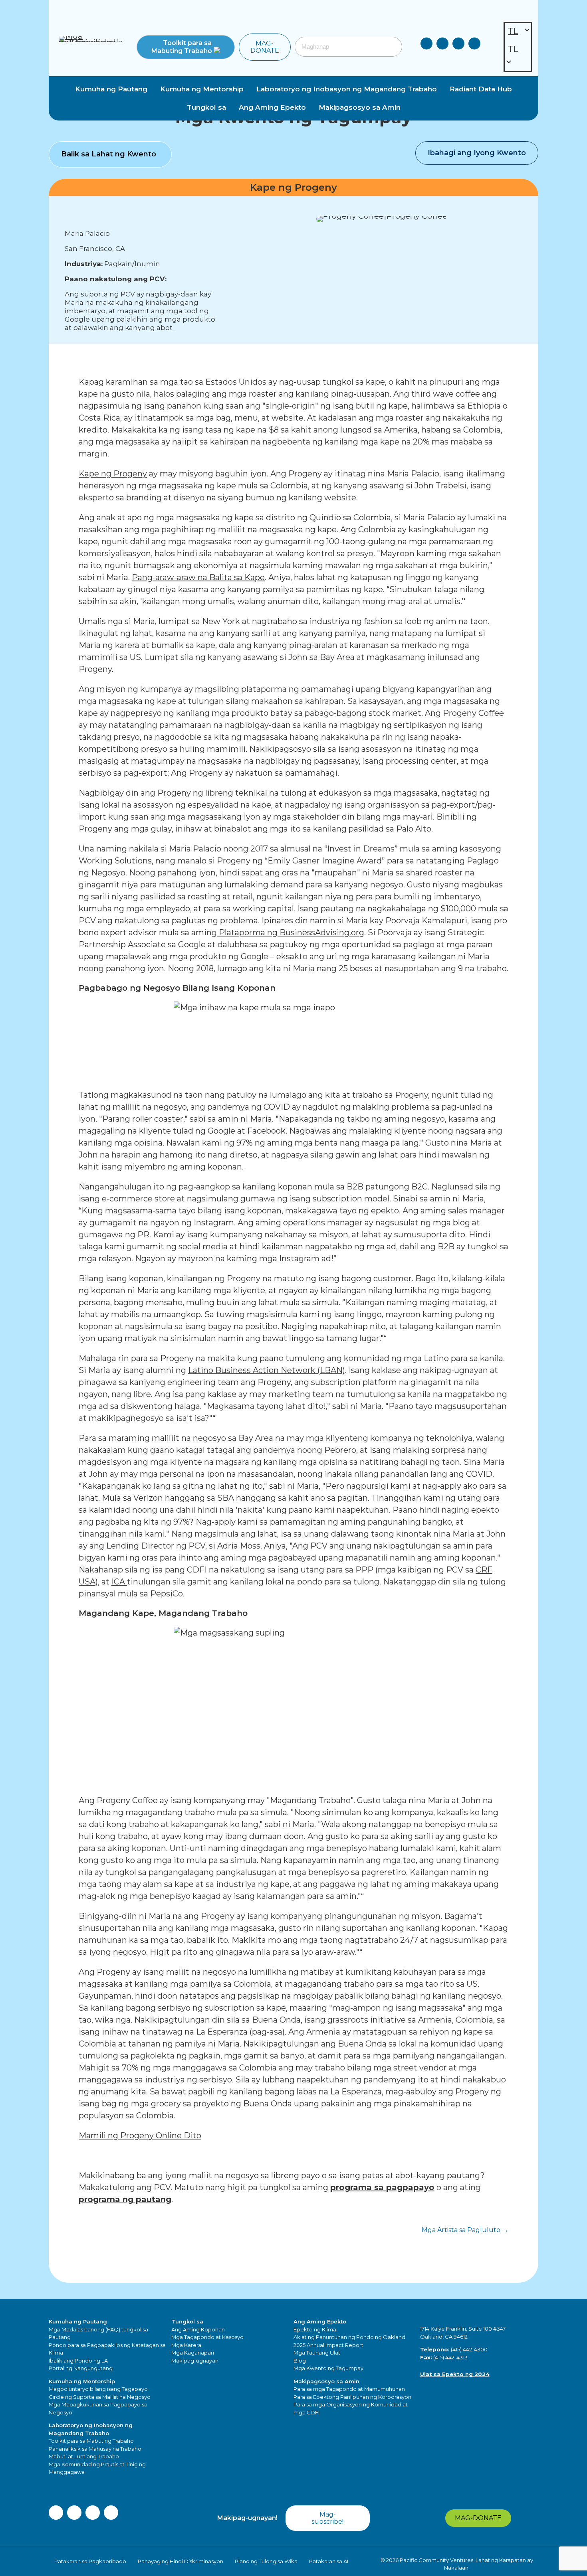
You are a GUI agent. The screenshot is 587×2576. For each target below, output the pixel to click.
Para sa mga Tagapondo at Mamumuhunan (349, 2389)
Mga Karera (186, 2345)
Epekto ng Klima (315, 2329)
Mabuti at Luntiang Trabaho (84, 2456)
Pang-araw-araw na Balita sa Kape (198, 577)
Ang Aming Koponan (198, 2329)
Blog (300, 2361)
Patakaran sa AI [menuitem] (329, 2561)
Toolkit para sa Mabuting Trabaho (91, 2441)
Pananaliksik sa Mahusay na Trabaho (95, 2449)
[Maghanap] (392, 47)
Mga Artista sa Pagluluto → (465, 2230)
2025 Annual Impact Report (328, 2345)
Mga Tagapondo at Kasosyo (207, 2337)
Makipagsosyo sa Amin (326, 2381)
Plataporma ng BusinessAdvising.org (291, 932)
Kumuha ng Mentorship (82, 2381)
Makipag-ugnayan (195, 2361)
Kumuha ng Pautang (78, 2321)
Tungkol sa (187, 2321)
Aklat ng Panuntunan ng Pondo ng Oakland (349, 2337)
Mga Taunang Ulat (317, 2353)
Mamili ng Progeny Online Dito (140, 2135)
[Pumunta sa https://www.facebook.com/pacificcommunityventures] (442, 45)
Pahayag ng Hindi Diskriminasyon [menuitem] (180, 2561)
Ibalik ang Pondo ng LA (78, 2361)
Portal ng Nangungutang (81, 2368)
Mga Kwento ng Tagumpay (328, 2368)
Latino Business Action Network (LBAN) (267, 1370)
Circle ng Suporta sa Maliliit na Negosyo (100, 2397)
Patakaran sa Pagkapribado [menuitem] (90, 2561)
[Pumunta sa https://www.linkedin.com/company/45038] (426, 45)
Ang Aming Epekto (320, 2321)
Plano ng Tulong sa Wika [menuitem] (266, 2561)
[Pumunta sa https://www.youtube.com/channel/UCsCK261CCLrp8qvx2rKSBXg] (474, 45)
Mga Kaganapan (193, 2353)
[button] (185, 47)
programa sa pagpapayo (382, 2187)
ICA (119, 1582)
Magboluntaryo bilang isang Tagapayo (98, 2389)
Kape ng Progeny (113, 474)
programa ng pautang (125, 2199)
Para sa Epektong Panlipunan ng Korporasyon (352, 2397)
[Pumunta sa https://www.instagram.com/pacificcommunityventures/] (458, 45)
